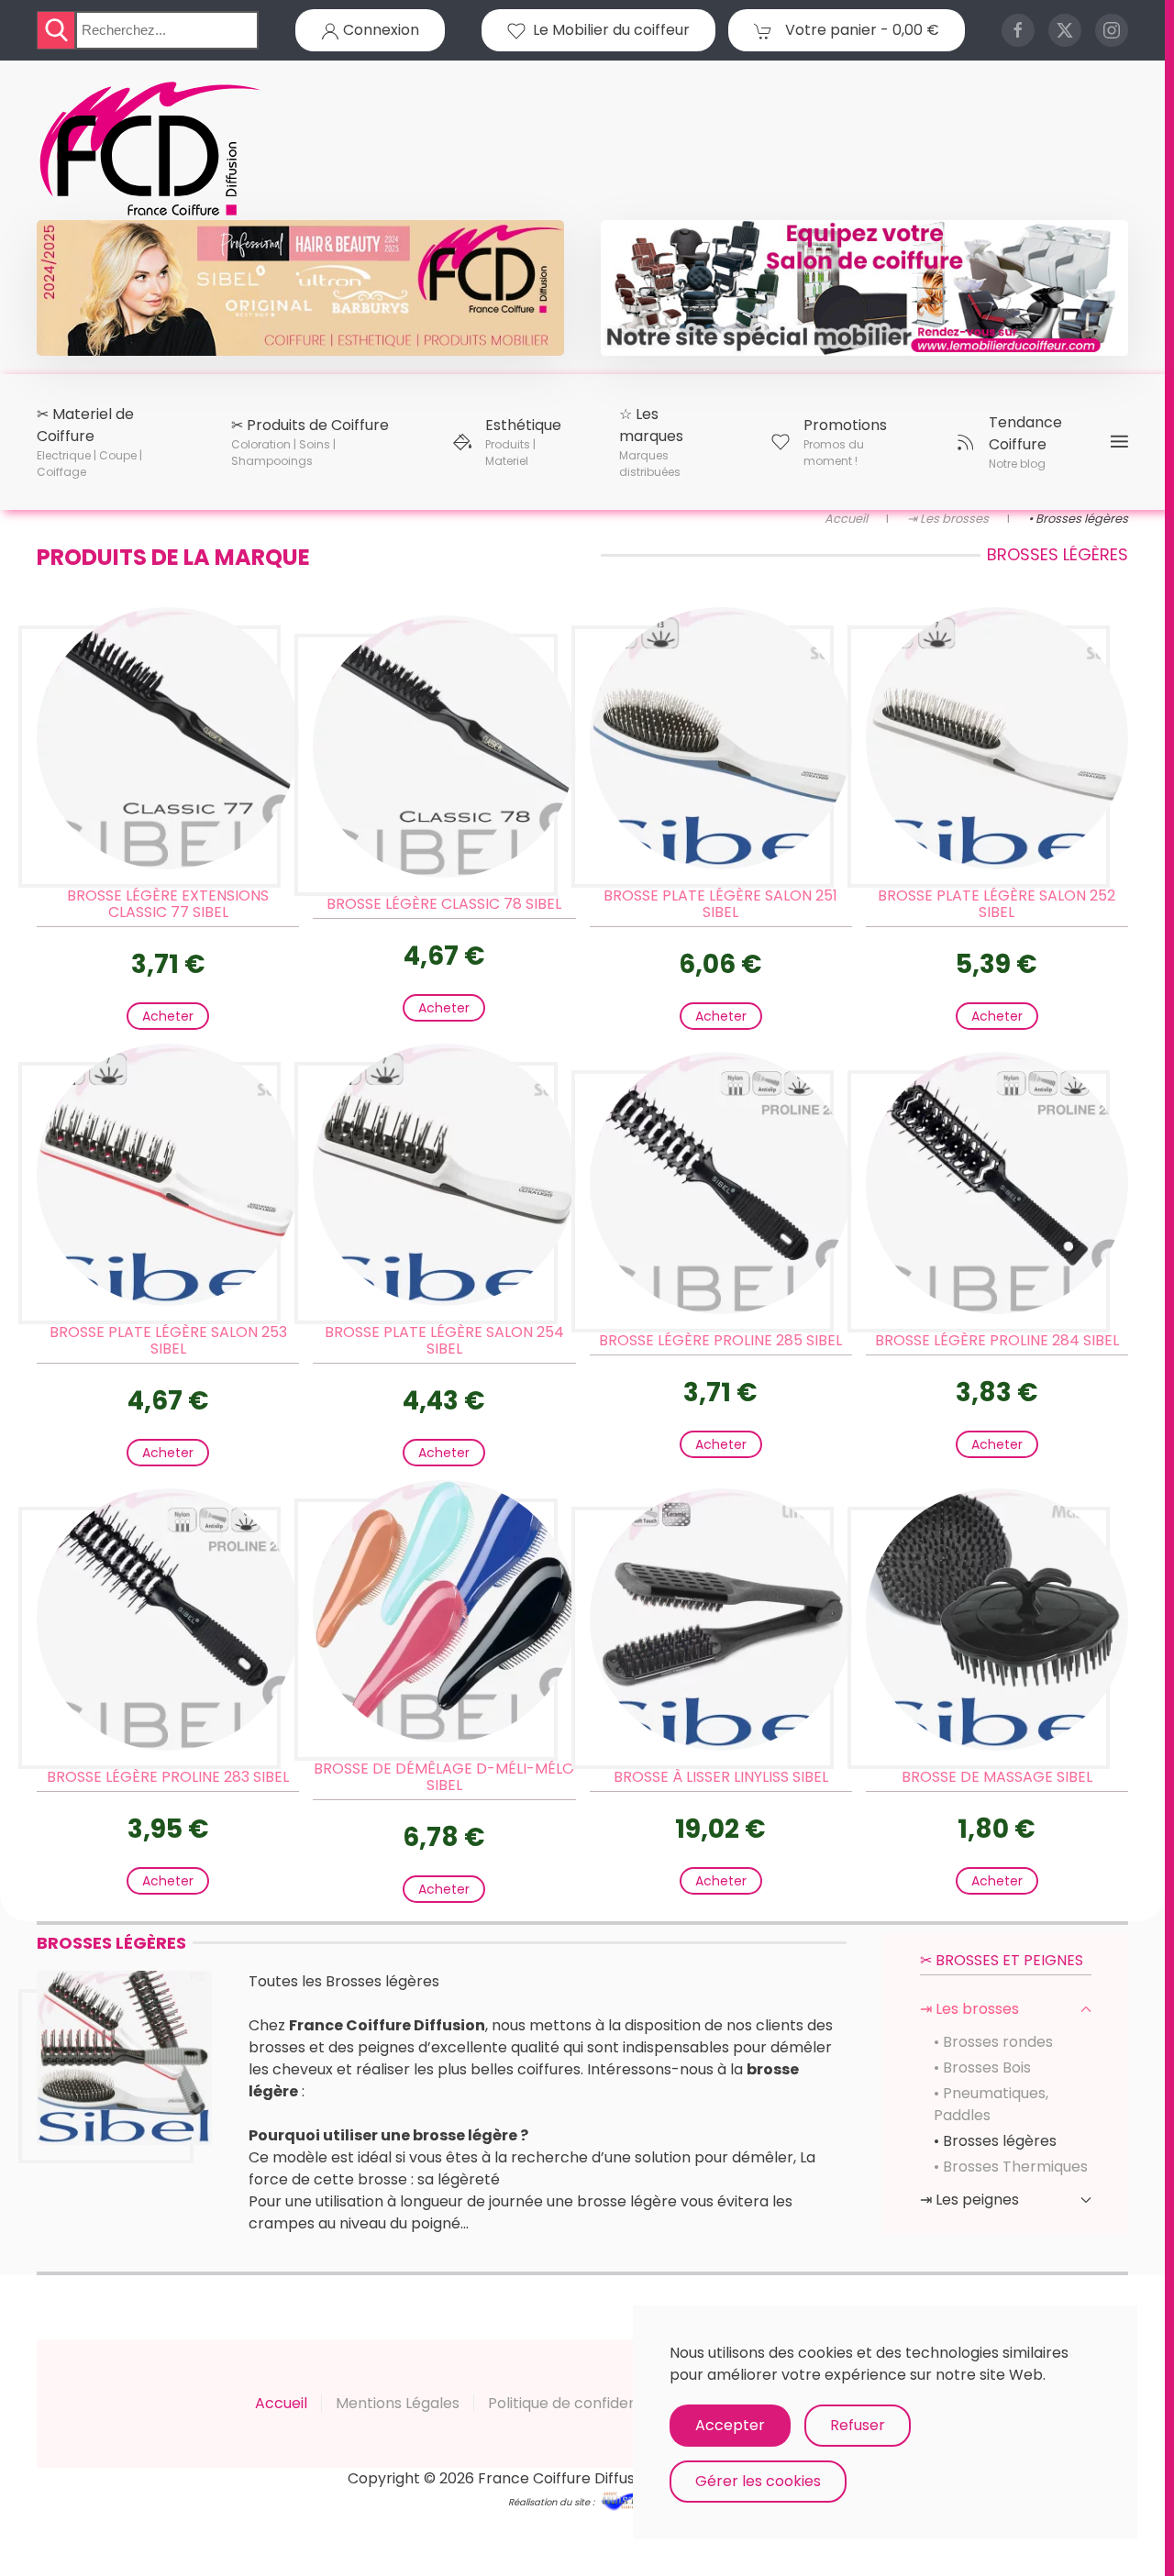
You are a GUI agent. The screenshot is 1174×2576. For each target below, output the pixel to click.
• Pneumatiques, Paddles (991, 2104)
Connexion (379, 30)
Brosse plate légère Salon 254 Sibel (444, 1340)
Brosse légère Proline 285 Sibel (720, 1340)
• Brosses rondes (993, 2042)
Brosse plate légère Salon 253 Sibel (168, 1340)
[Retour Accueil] (151, 149)
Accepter (730, 2425)
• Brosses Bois (982, 2067)
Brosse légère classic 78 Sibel (444, 904)
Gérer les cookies (758, 2481)
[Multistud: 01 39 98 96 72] (628, 2500)
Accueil (281, 2403)
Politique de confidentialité (583, 2403)
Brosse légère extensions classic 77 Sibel (168, 904)
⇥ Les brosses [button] (969, 2009)
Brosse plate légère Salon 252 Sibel (997, 904)
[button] (110, 442)
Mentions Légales (398, 2403)
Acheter (168, 1016)
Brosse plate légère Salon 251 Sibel (720, 904)
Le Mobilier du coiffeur (608, 30)
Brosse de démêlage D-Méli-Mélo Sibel (444, 1777)
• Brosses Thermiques (1011, 2167)
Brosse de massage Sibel (997, 1777)
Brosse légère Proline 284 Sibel (997, 1340)
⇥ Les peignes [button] (969, 2200)
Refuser (858, 2425)
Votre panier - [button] (860, 30)
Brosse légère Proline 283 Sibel (168, 1777)
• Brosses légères (995, 2141)
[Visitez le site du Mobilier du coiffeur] (864, 287)
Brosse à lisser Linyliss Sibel (721, 1777)
